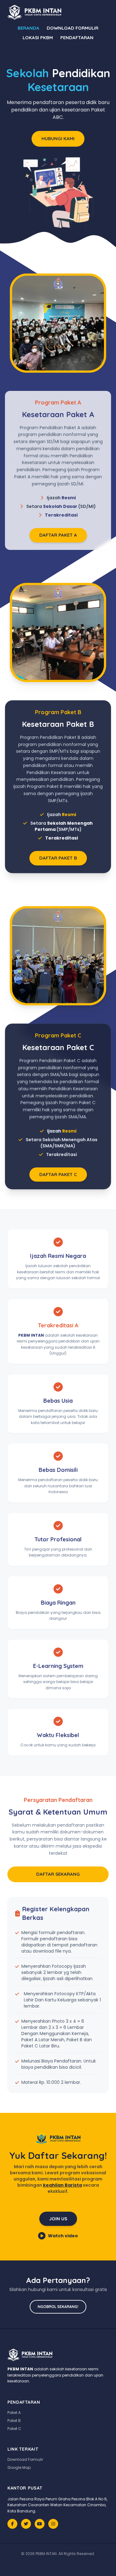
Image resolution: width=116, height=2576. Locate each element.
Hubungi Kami (58, 138)
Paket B (14, 2421)
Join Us (58, 2219)
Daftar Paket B (58, 858)
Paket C (14, 2429)
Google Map (19, 2467)
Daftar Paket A (58, 535)
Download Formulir (73, 28)
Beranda (28, 28)
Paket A (14, 2413)
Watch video (63, 2236)
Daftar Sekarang (58, 1874)
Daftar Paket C (58, 1174)
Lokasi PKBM (38, 38)
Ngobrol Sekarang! (58, 2307)
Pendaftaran (77, 38)
